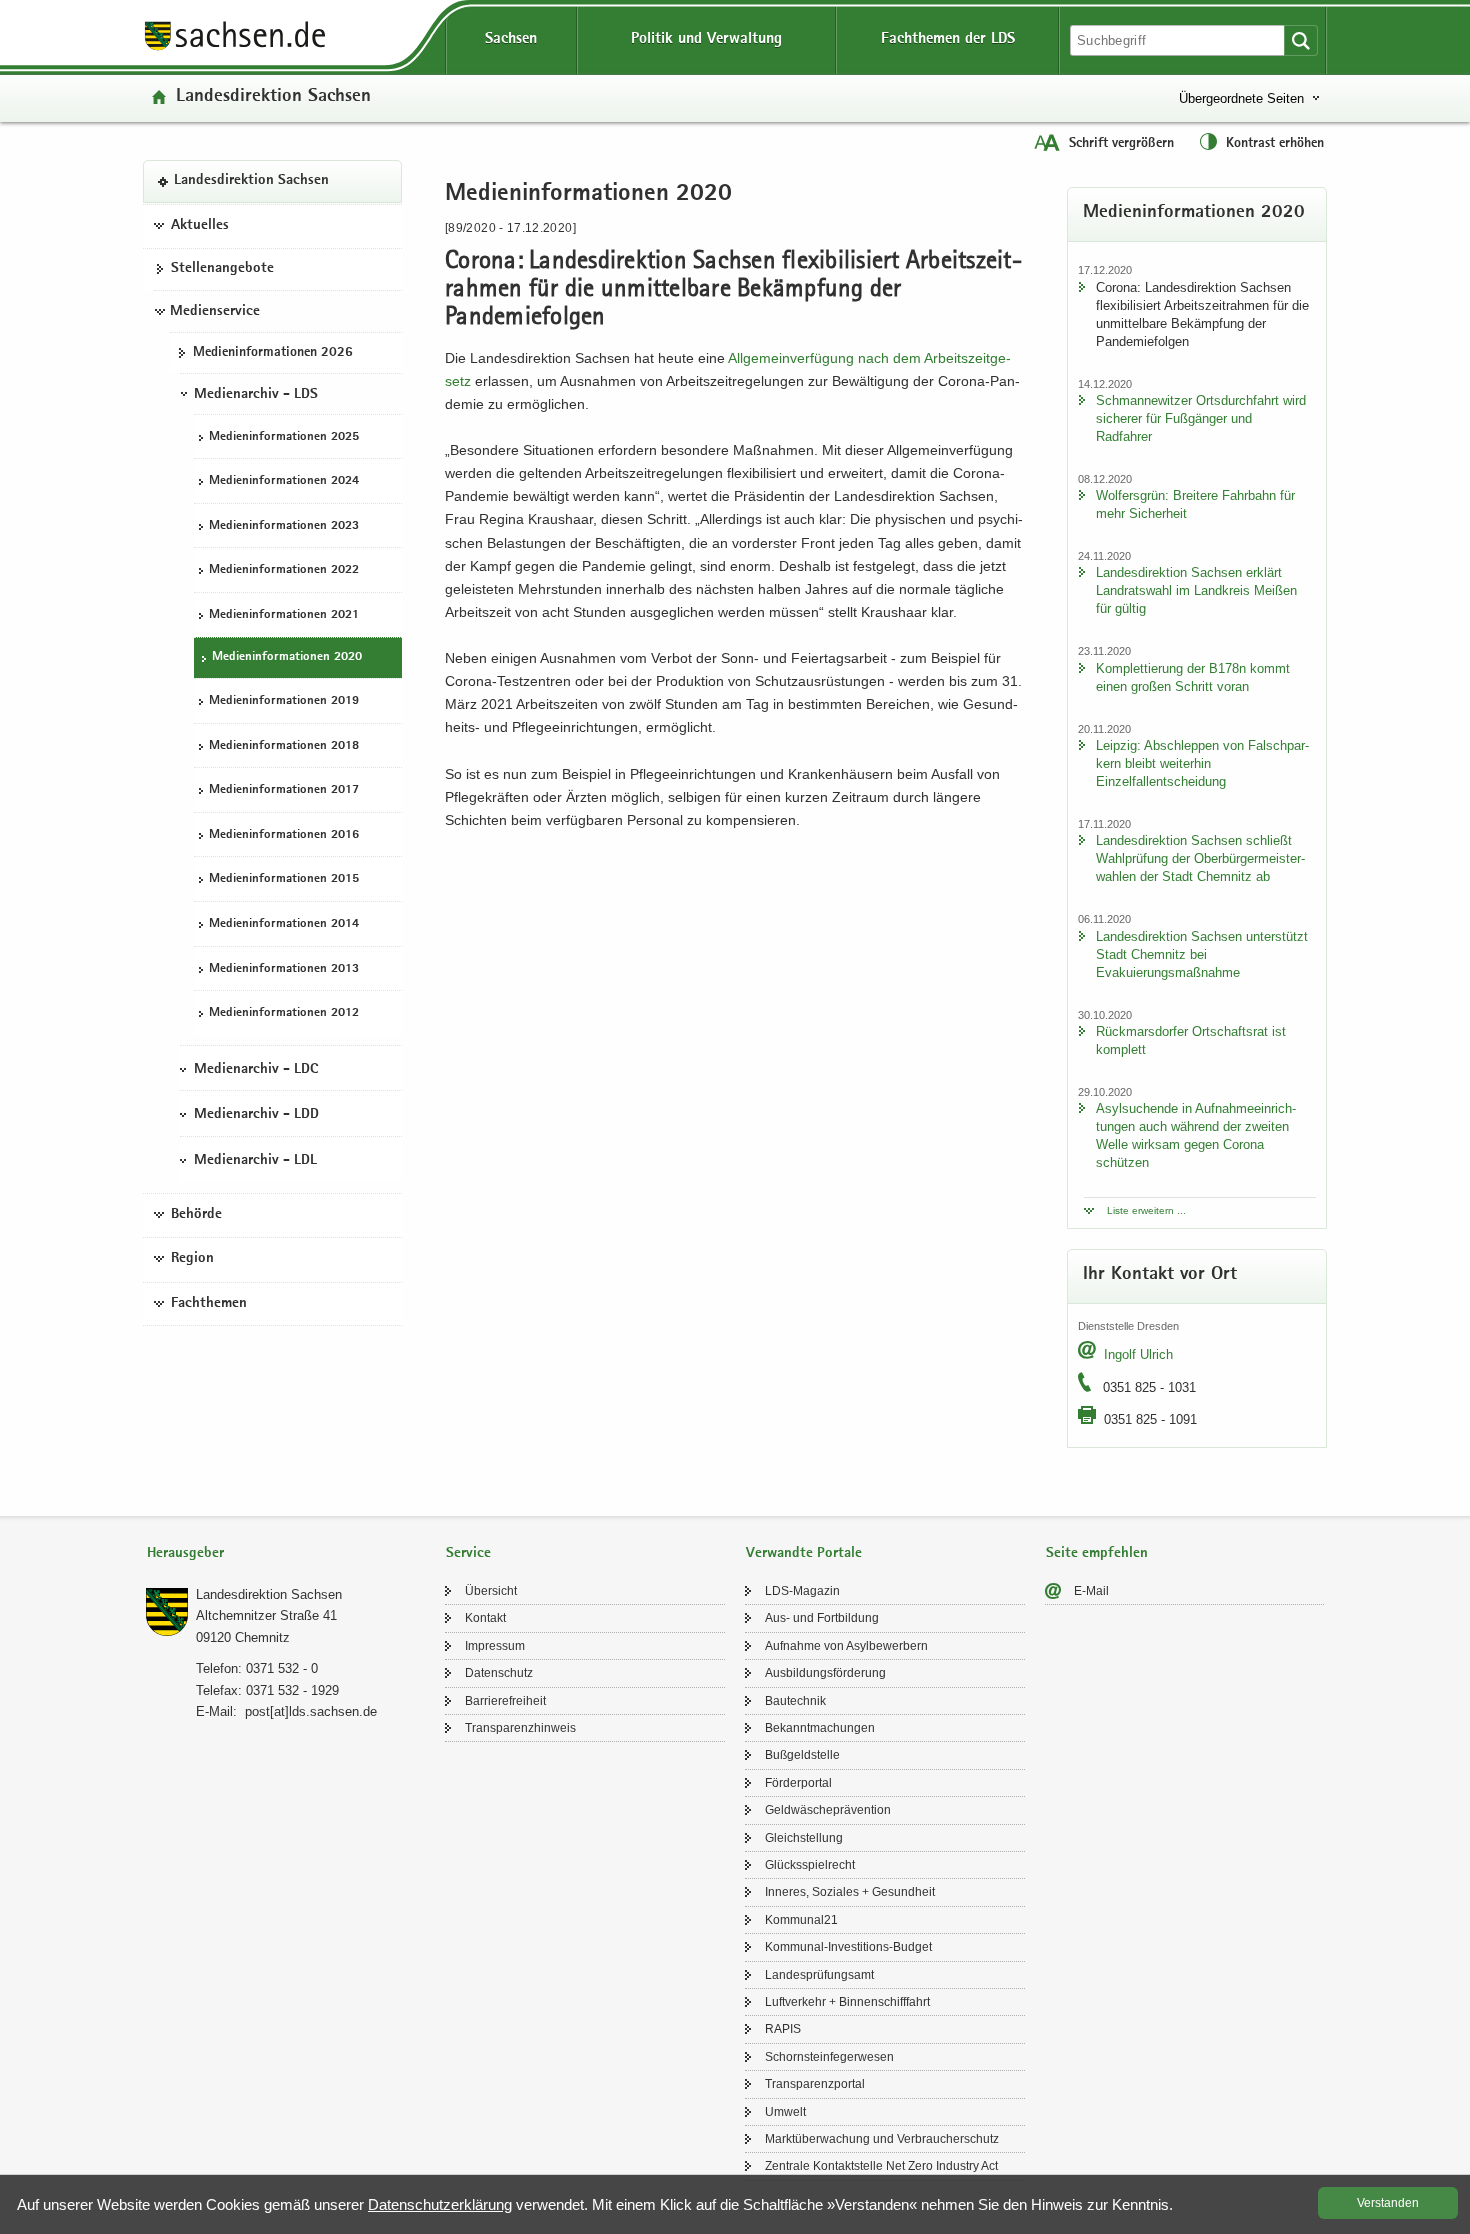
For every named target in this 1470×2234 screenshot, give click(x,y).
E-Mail (1091, 1591)
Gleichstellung (804, 1838)
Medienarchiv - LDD (256, 1115)
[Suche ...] (1301, 40)
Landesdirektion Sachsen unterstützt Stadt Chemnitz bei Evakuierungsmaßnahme (1202, 954)
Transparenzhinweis (520, 1728)
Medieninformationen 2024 (284, 481)
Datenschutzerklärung (440, 2204)
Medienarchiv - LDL (255, 1160)
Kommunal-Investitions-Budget (848, 1947)
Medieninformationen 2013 (284, 968)
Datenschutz (499, 1673)
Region (192, 1259)
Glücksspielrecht (810, 1865)
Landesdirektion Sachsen (273, 97)
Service (468, 1553)
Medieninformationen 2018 (284, 745)
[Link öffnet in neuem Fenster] (235, 49)
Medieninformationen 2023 (284, 525)
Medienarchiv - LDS (256, 394)
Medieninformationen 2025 (284, 436)
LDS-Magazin (802, 1591)
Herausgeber (185, 1553)
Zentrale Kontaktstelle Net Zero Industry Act (881, 2166)
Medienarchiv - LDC (256, 1069)
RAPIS (783, 2029)
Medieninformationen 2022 (284, 570)
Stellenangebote (222, 269)
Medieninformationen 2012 (284, 1013)
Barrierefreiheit (505, 1701)
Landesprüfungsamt (819, 1975)
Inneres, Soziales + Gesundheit (850, 1892)
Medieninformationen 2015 (284, 879)
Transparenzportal (815, 2084)
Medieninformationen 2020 (287, 656)
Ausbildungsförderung (825, 1673)
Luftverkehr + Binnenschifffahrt (847, 2002)
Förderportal (798, 1783)
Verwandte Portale (804, 1553)
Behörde (196, 1214)
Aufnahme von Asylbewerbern (846, 1646)
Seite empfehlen (1097, 1553)
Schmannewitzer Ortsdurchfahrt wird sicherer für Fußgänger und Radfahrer (1201, 418)
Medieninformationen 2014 (284, 923)
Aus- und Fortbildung (822, 1618)
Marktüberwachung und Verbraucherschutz (882, 2139)
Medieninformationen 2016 (284, 834)
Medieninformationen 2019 (284, 701)
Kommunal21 (801, 1920)
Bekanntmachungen (820, 1728)
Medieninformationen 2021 (284, 614)
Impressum (495, 1646)
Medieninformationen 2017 (284, 790)
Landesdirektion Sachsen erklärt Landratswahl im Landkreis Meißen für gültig (1196, 590)
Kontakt (485, 1618)
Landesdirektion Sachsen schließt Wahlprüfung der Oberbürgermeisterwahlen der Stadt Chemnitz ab (1200, 858)
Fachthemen (209, 1303)
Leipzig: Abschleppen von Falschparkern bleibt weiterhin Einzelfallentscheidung (1202, 763)
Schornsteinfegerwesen (829, 2057)
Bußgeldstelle (802, 1755)
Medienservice (215, 311)
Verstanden (1388, 2203)
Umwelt (785, 2112)
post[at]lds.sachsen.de (311, 1711)
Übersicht (491, 1591)
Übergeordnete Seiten (1241, 98)
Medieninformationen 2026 (273, 352)
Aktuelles (200, 225)
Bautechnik (795, 1701)
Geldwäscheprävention (828, 1810)
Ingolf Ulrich (1138, 1354)
